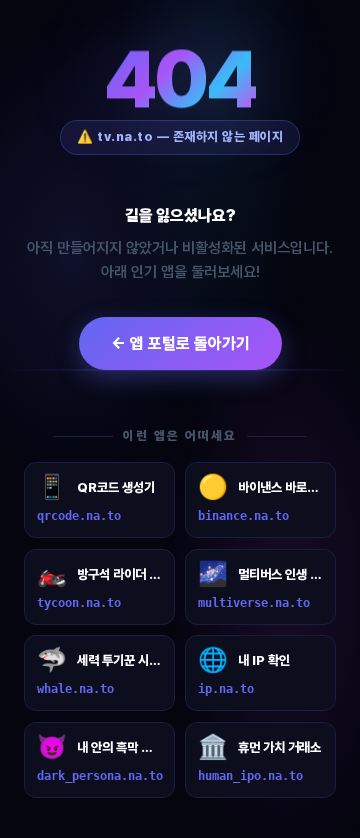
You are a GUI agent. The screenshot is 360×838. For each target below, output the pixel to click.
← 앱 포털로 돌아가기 (180, 343)
